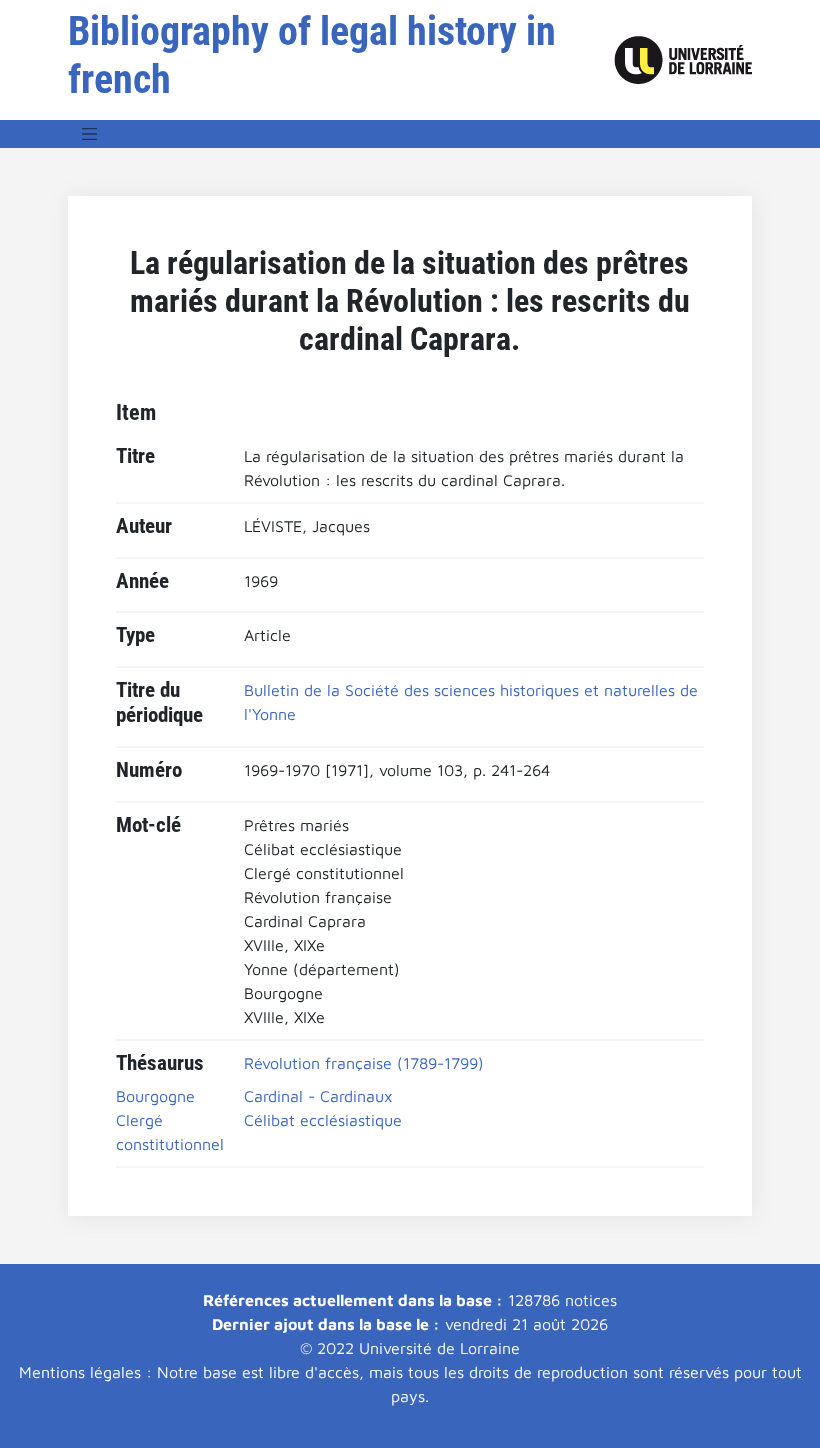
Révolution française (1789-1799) (364, 1063)
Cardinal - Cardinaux (318, 1096)
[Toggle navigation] (90, 134)
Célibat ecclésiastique (323, 1120)
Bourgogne (155, 1096)
